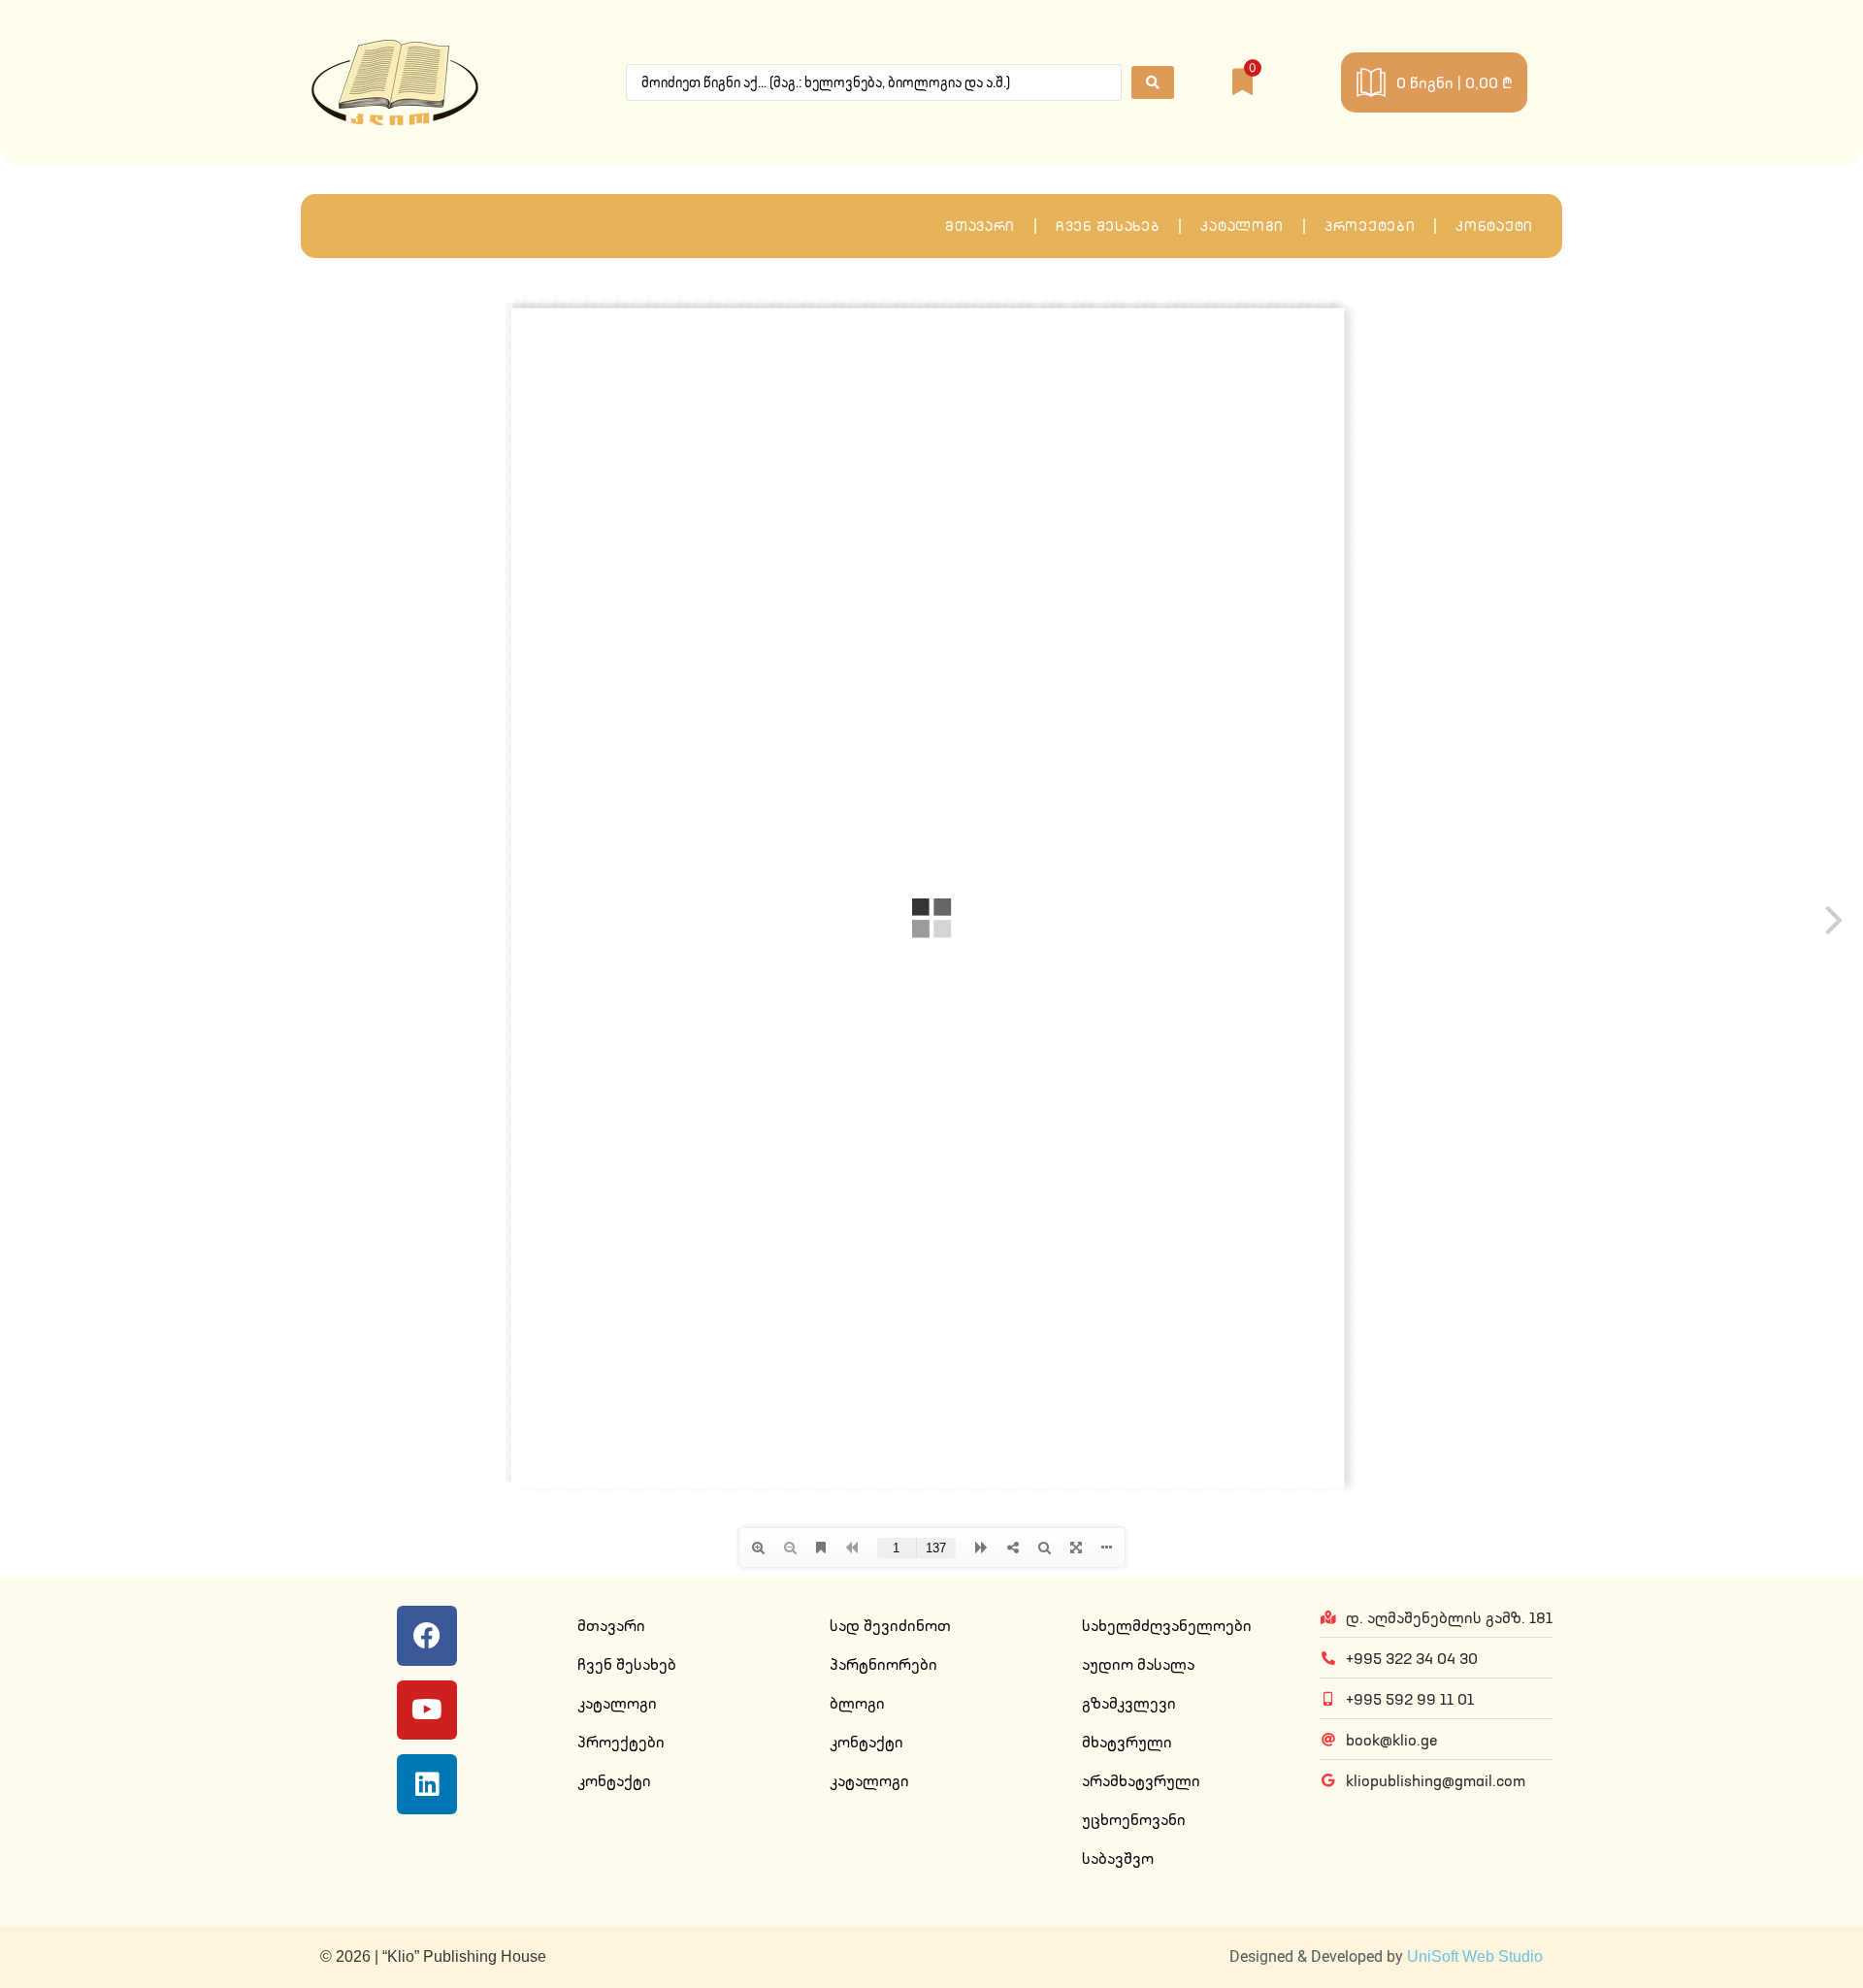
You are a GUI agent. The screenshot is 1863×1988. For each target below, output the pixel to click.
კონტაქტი (1494, 226)
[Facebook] (427, 1636)
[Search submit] (1153, 82)
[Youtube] (427, 1711)
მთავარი (980, 226)
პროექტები (1370, 226)
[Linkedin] (427, 1784)
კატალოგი (1242, 226)
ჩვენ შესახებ (1108, 226)
